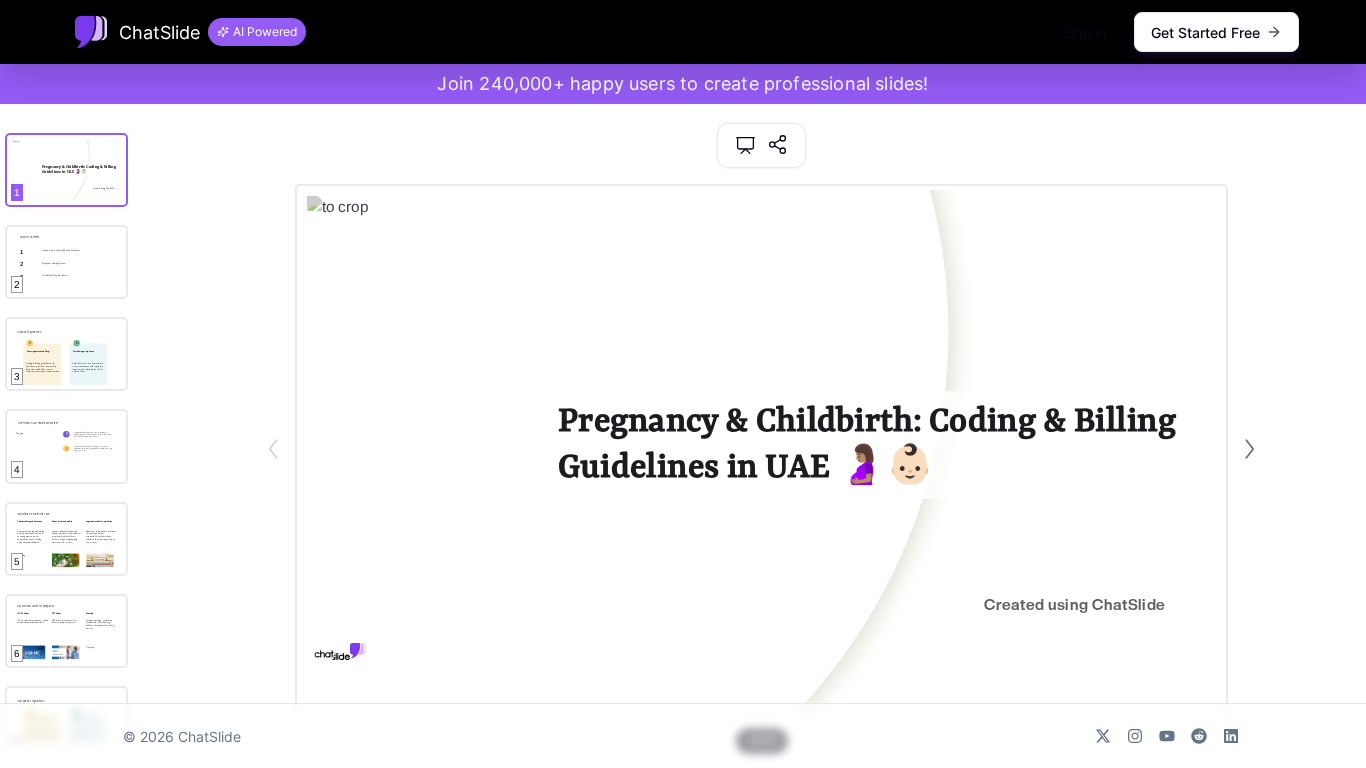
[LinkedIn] (1231, 736)
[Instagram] (1135, 736)
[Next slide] (1249, 449)
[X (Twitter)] (1103, 736)
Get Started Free (1205, 32)
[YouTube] (1167, 736)
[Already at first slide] (273, 449)
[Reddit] (1199, 736)
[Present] (745, 145)
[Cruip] (91, 32)
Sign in (1084, 32)
